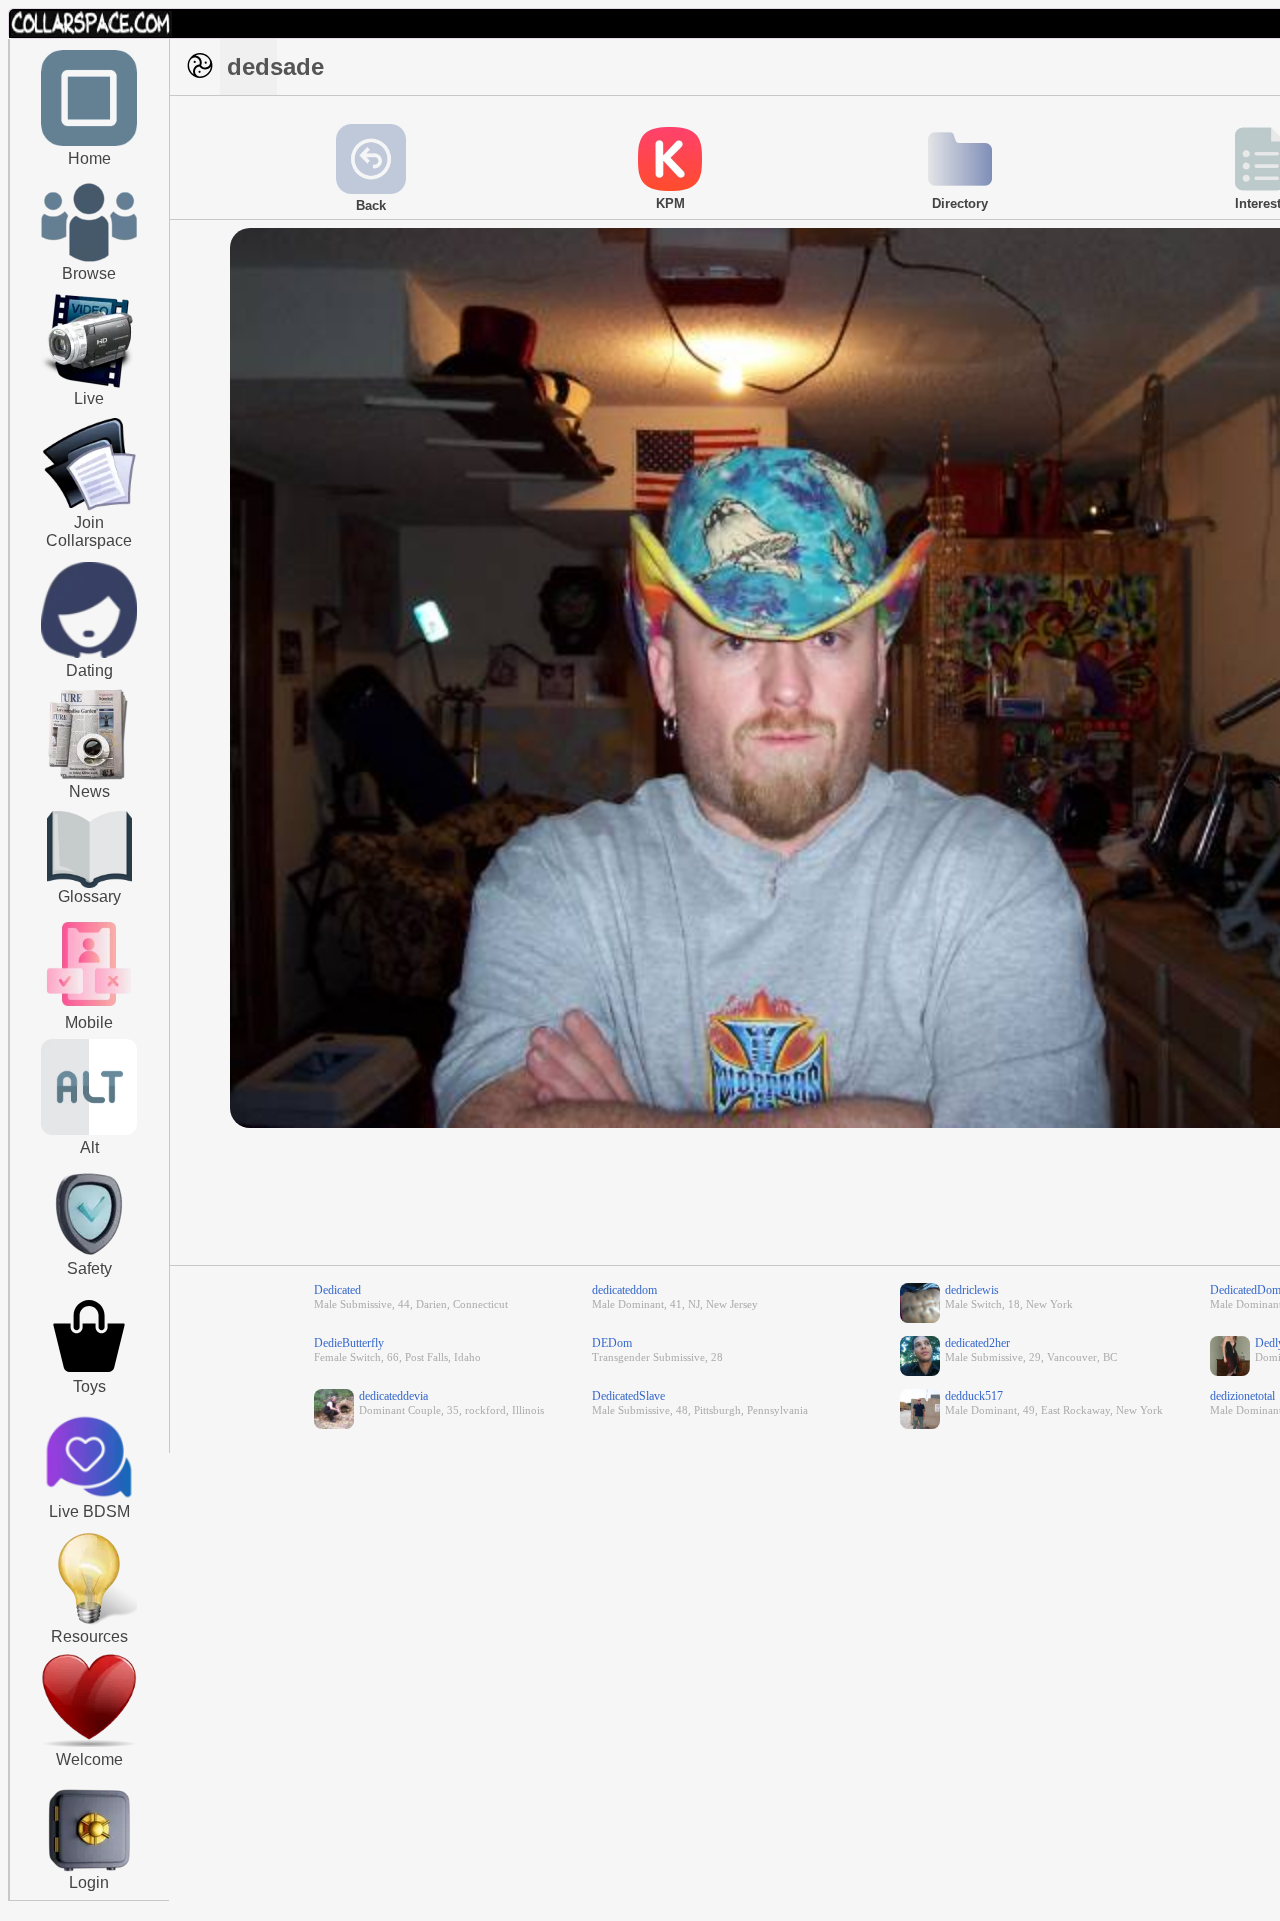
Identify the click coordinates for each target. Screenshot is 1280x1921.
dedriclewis (972, 1290)
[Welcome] (89, 1743)
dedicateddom (624, 1290)
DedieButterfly (349, 1343)
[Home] (89, 142)
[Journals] (89, 779)
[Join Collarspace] (89, 465)
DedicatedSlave (628, 1396)
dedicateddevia (393, 1396)
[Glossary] (89, 851)
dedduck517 (974, 1396)
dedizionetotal (1242, 1396)
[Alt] (89, 1131)
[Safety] (89, 1258)
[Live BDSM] (89, 1459)
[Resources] (89, 1622)
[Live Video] (89, 385)
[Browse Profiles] (89, 1008)
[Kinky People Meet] (89, 654)
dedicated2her (977, 1343)
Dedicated (337, 1290)
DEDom (612, 1343)
